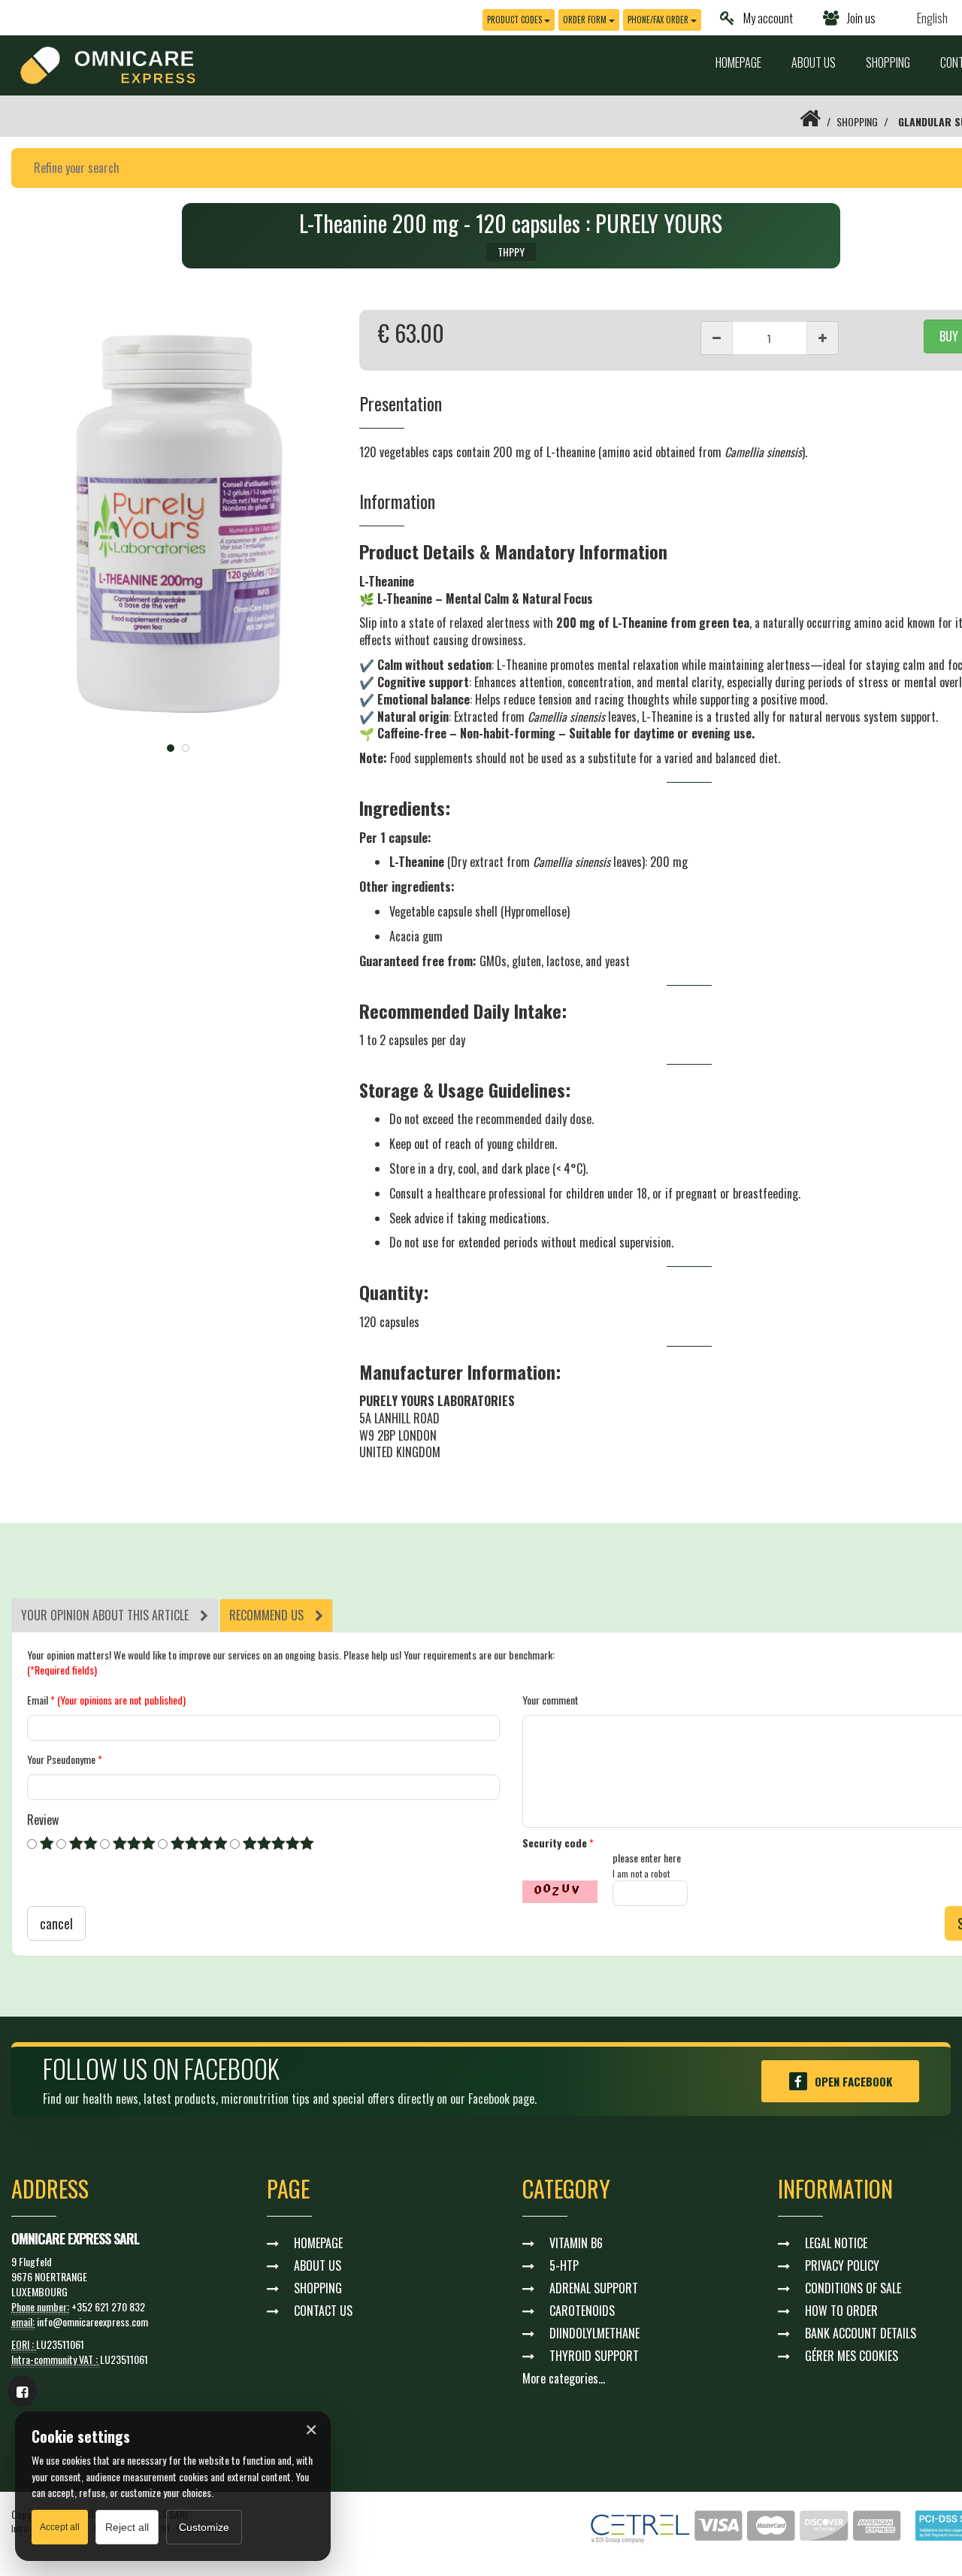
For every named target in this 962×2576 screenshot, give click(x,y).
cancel (56, 1923)
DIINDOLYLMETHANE (594, 2333)
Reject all (127, 2527)
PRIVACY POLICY (842, 2265)
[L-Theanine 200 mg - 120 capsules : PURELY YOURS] (178, 522)
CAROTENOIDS (582, 2311)
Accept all (60, 2527)
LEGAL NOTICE (836, 2243)
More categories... (564, 2378)
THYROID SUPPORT (594, 2356)
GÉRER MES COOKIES (852, 2356)
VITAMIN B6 (576, 2243)
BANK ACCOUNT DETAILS (861, 2333)
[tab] (115, 1615)
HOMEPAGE (738, 62)
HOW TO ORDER (841, 2311)
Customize (204, 2527)
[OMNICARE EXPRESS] (108, 64)
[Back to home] (810, 121)
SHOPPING (888, 62)
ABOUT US (814, 62)
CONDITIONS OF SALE (853, 2288)
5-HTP (564, 2265)
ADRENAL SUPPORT (594, 2288)
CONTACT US (323, 2311)
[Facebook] (22, 2391)
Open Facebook (853, 2081)
